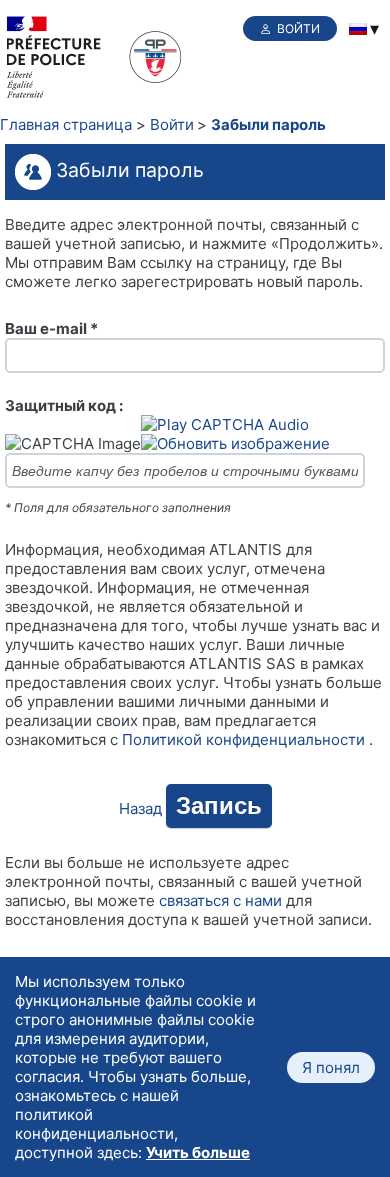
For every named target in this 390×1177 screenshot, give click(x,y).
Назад (140, 808)
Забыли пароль (268, 124)
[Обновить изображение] (235, 443)
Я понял (331, 1067)
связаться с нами (220, 900)
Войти (298, 28)
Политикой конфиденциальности (245, 739)
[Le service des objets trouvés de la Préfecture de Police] (105, 59)
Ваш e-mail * (51, 328)
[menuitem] (358, 29)
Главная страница (66, 124)
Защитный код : (64, 405)
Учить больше (198, 1152)
